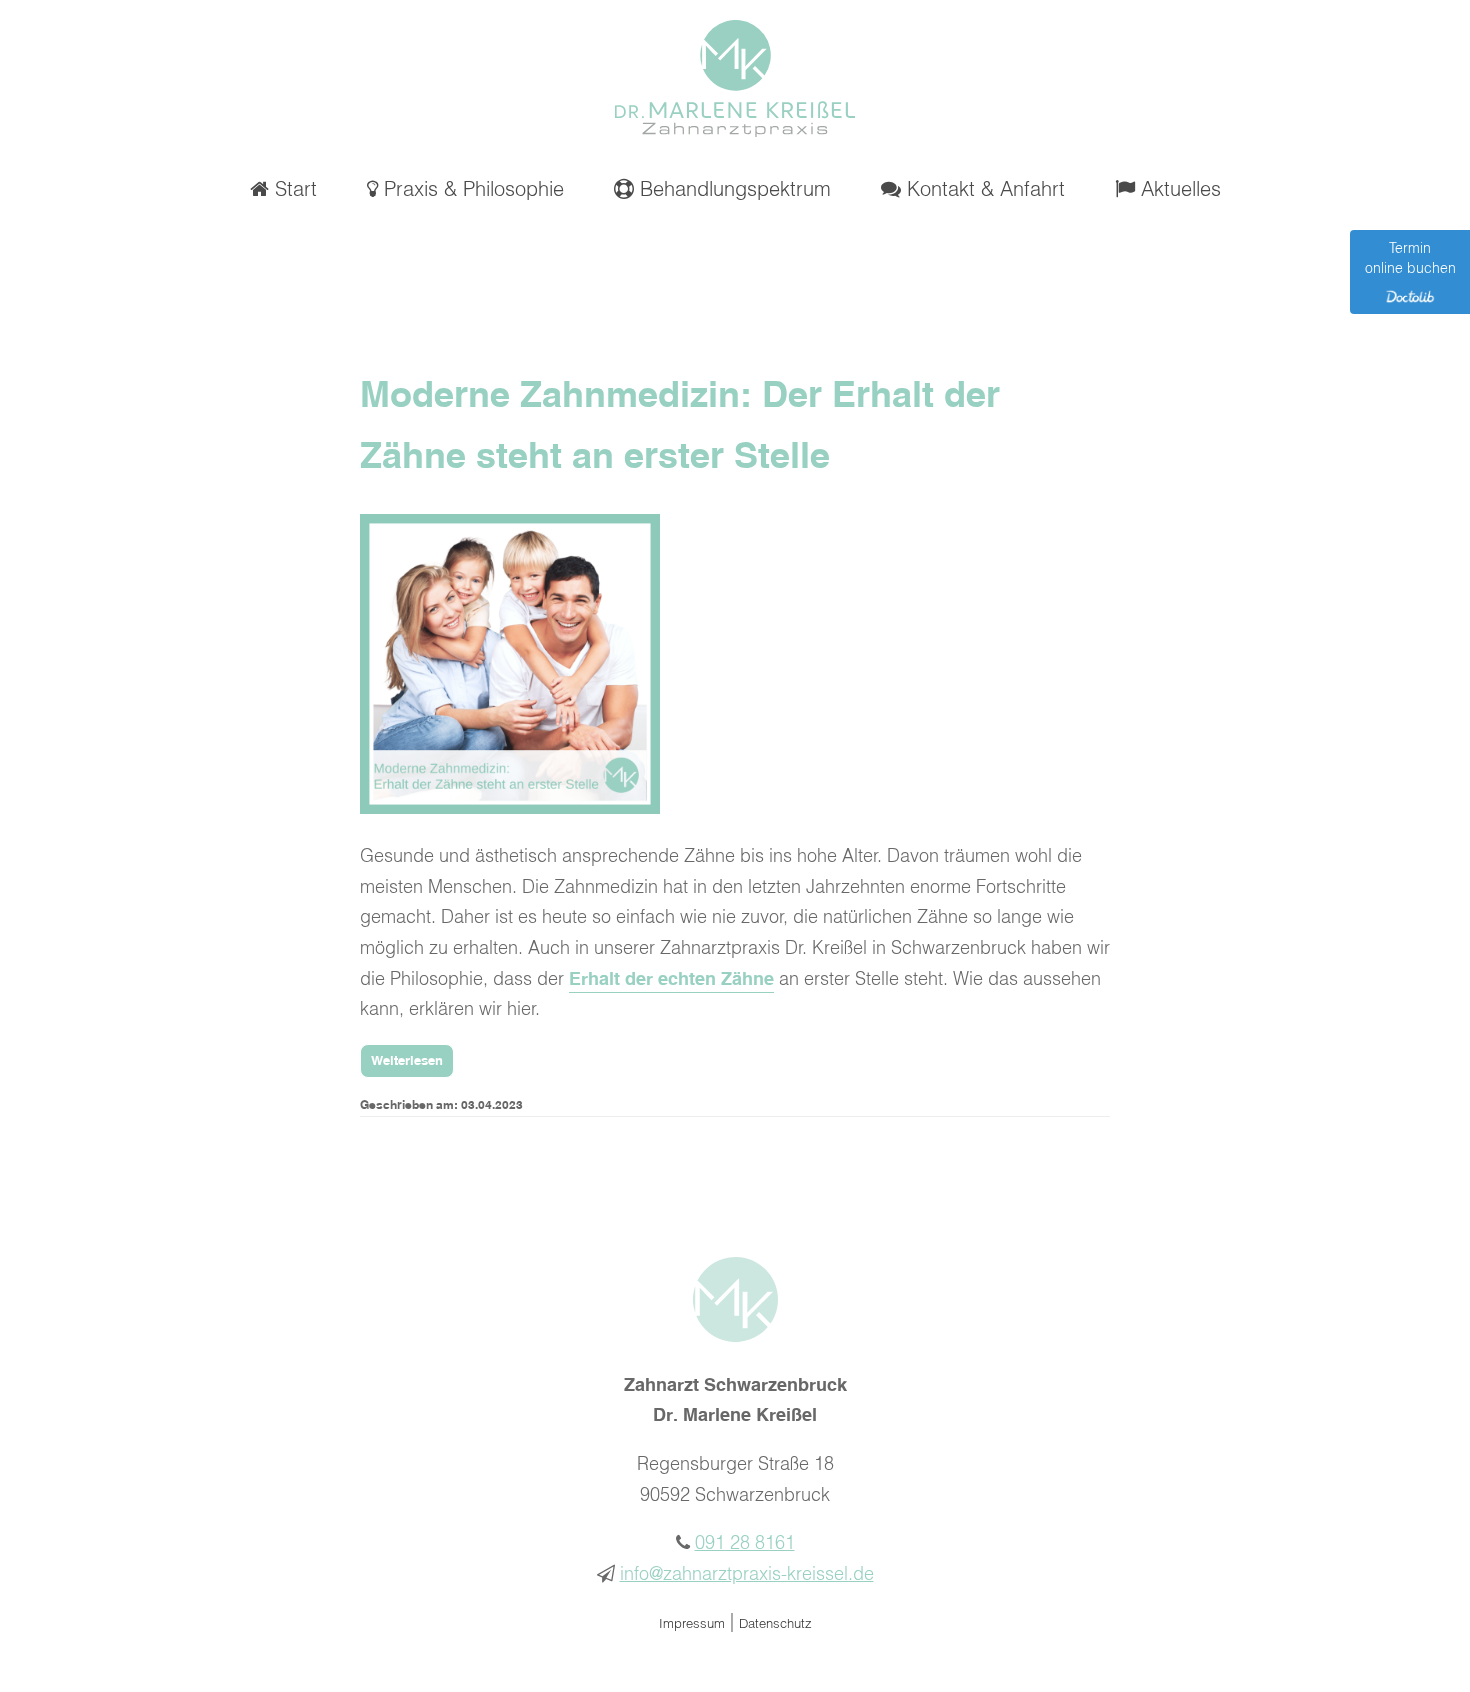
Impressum (692, 1624)
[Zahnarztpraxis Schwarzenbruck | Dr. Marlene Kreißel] (735, 132)
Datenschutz (775, 1624)
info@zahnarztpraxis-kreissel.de (747, 1575)
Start (293, 190)
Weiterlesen (407, 1061)
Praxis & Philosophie (471, 190)
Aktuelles (1178, 190)
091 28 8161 (745, 1544)
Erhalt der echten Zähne (671, 980)
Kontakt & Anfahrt (983, 190)
